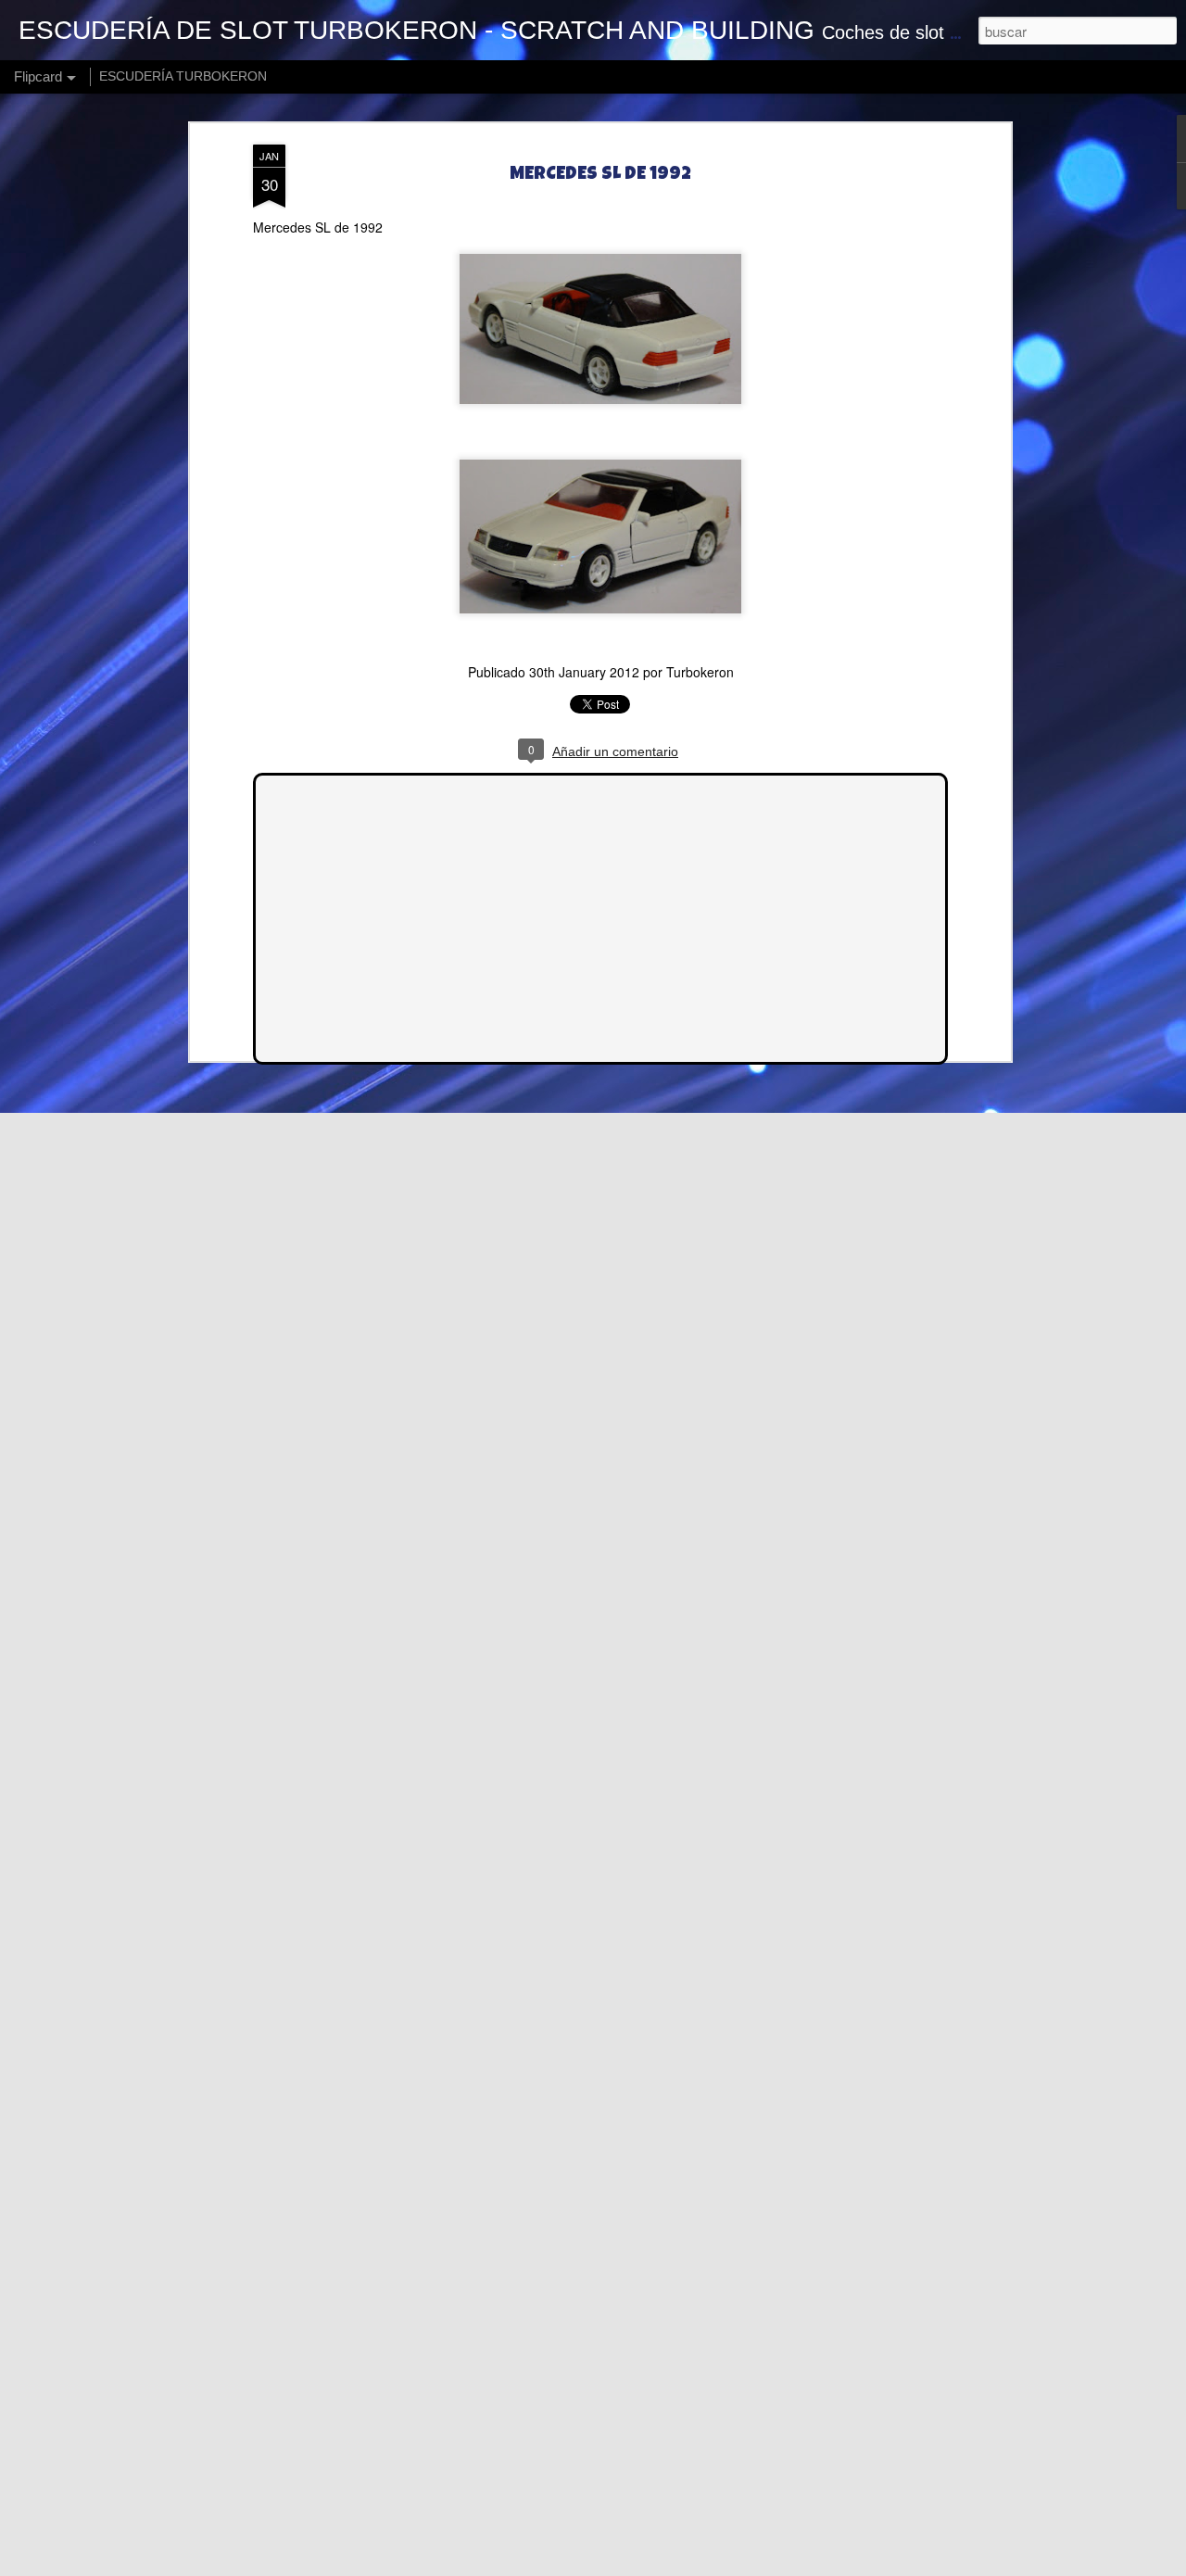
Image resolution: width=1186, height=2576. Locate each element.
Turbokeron (700, 672)
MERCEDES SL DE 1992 (600, 175)
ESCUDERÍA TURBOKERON (183, 76)
